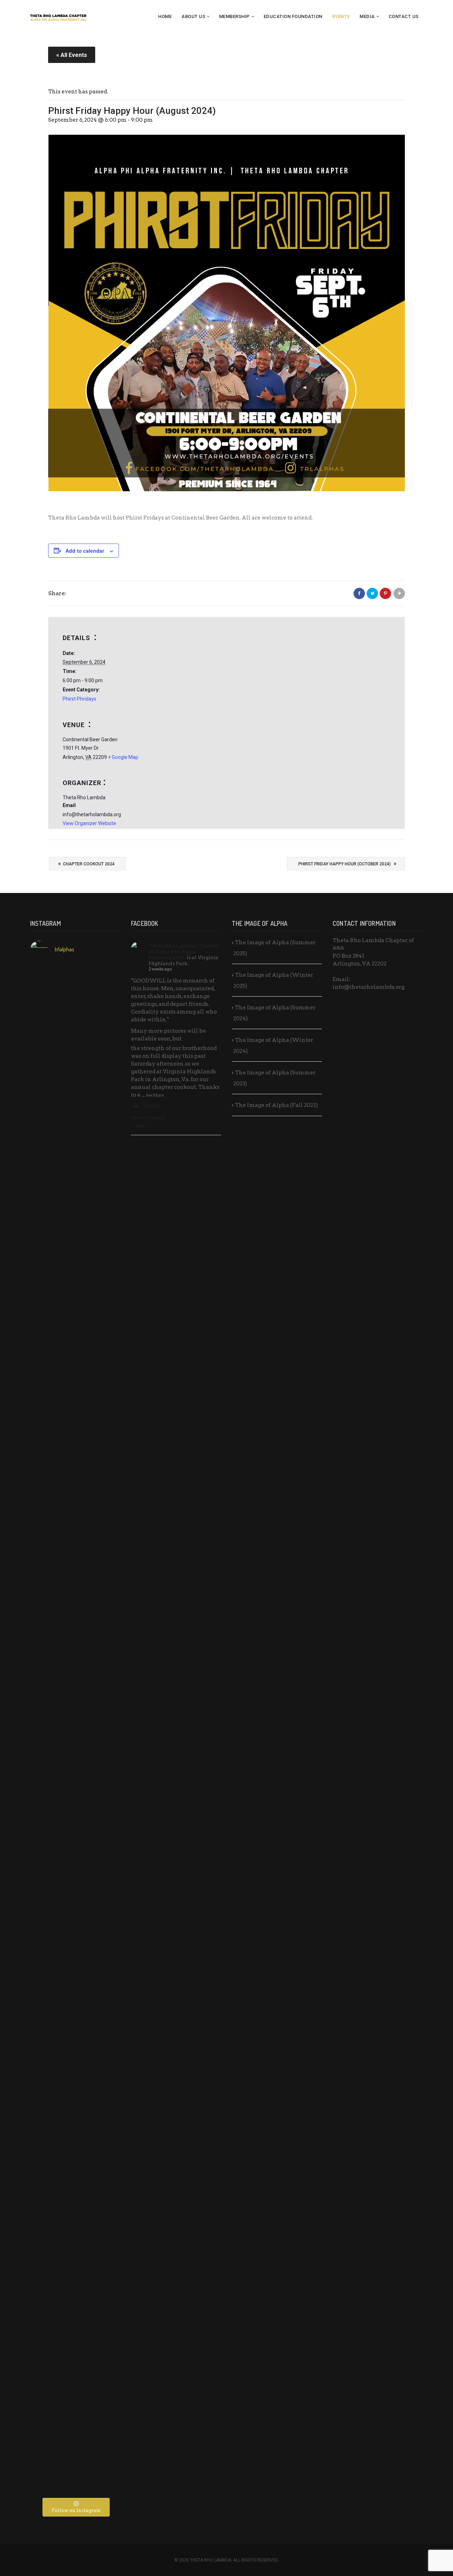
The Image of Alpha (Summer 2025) (274, 948)
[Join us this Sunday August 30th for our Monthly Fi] (45, 1056)
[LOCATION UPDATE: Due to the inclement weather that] (45, 1652)
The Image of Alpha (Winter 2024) (273, 1046)
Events (341, 16)
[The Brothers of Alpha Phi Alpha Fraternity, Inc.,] (105, 2017)
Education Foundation (293, 16)
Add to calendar (85, 551)
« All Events (72, 55)
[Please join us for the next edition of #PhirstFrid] (75, 2029)
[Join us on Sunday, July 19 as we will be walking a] (105, 1531)
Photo (151, 1106)
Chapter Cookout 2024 (86, 863)
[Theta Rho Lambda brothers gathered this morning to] (105, 2332)
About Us (193, 16)
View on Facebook (148, 1118)
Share (142, 1126)
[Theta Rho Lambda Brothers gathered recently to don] (75, 2344)
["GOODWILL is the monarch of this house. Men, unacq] (105, 1204)
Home (165, 16)
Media (367, 16)
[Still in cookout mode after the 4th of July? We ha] (75, 1597)
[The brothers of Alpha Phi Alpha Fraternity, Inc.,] (45, 1998)
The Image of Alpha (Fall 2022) (276, 1105)
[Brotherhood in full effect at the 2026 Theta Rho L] (75, 1029)
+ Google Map (123, 757)
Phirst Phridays (79, 699)
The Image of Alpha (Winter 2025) (273, 980)
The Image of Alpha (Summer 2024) (274, 1013)
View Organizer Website (89, 823)
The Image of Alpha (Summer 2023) (274, 1078)
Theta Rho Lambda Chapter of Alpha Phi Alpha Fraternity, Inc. (184, 952)
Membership (234, 16)
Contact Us (404, 16)
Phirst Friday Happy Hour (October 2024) (347, 863)
